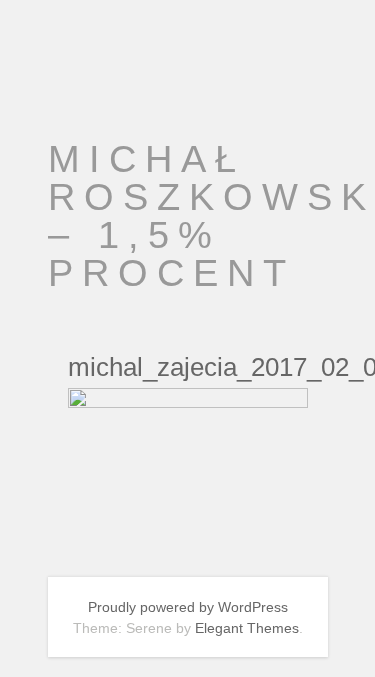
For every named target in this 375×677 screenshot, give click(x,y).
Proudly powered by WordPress (188, 607)
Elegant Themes (247, 628)
